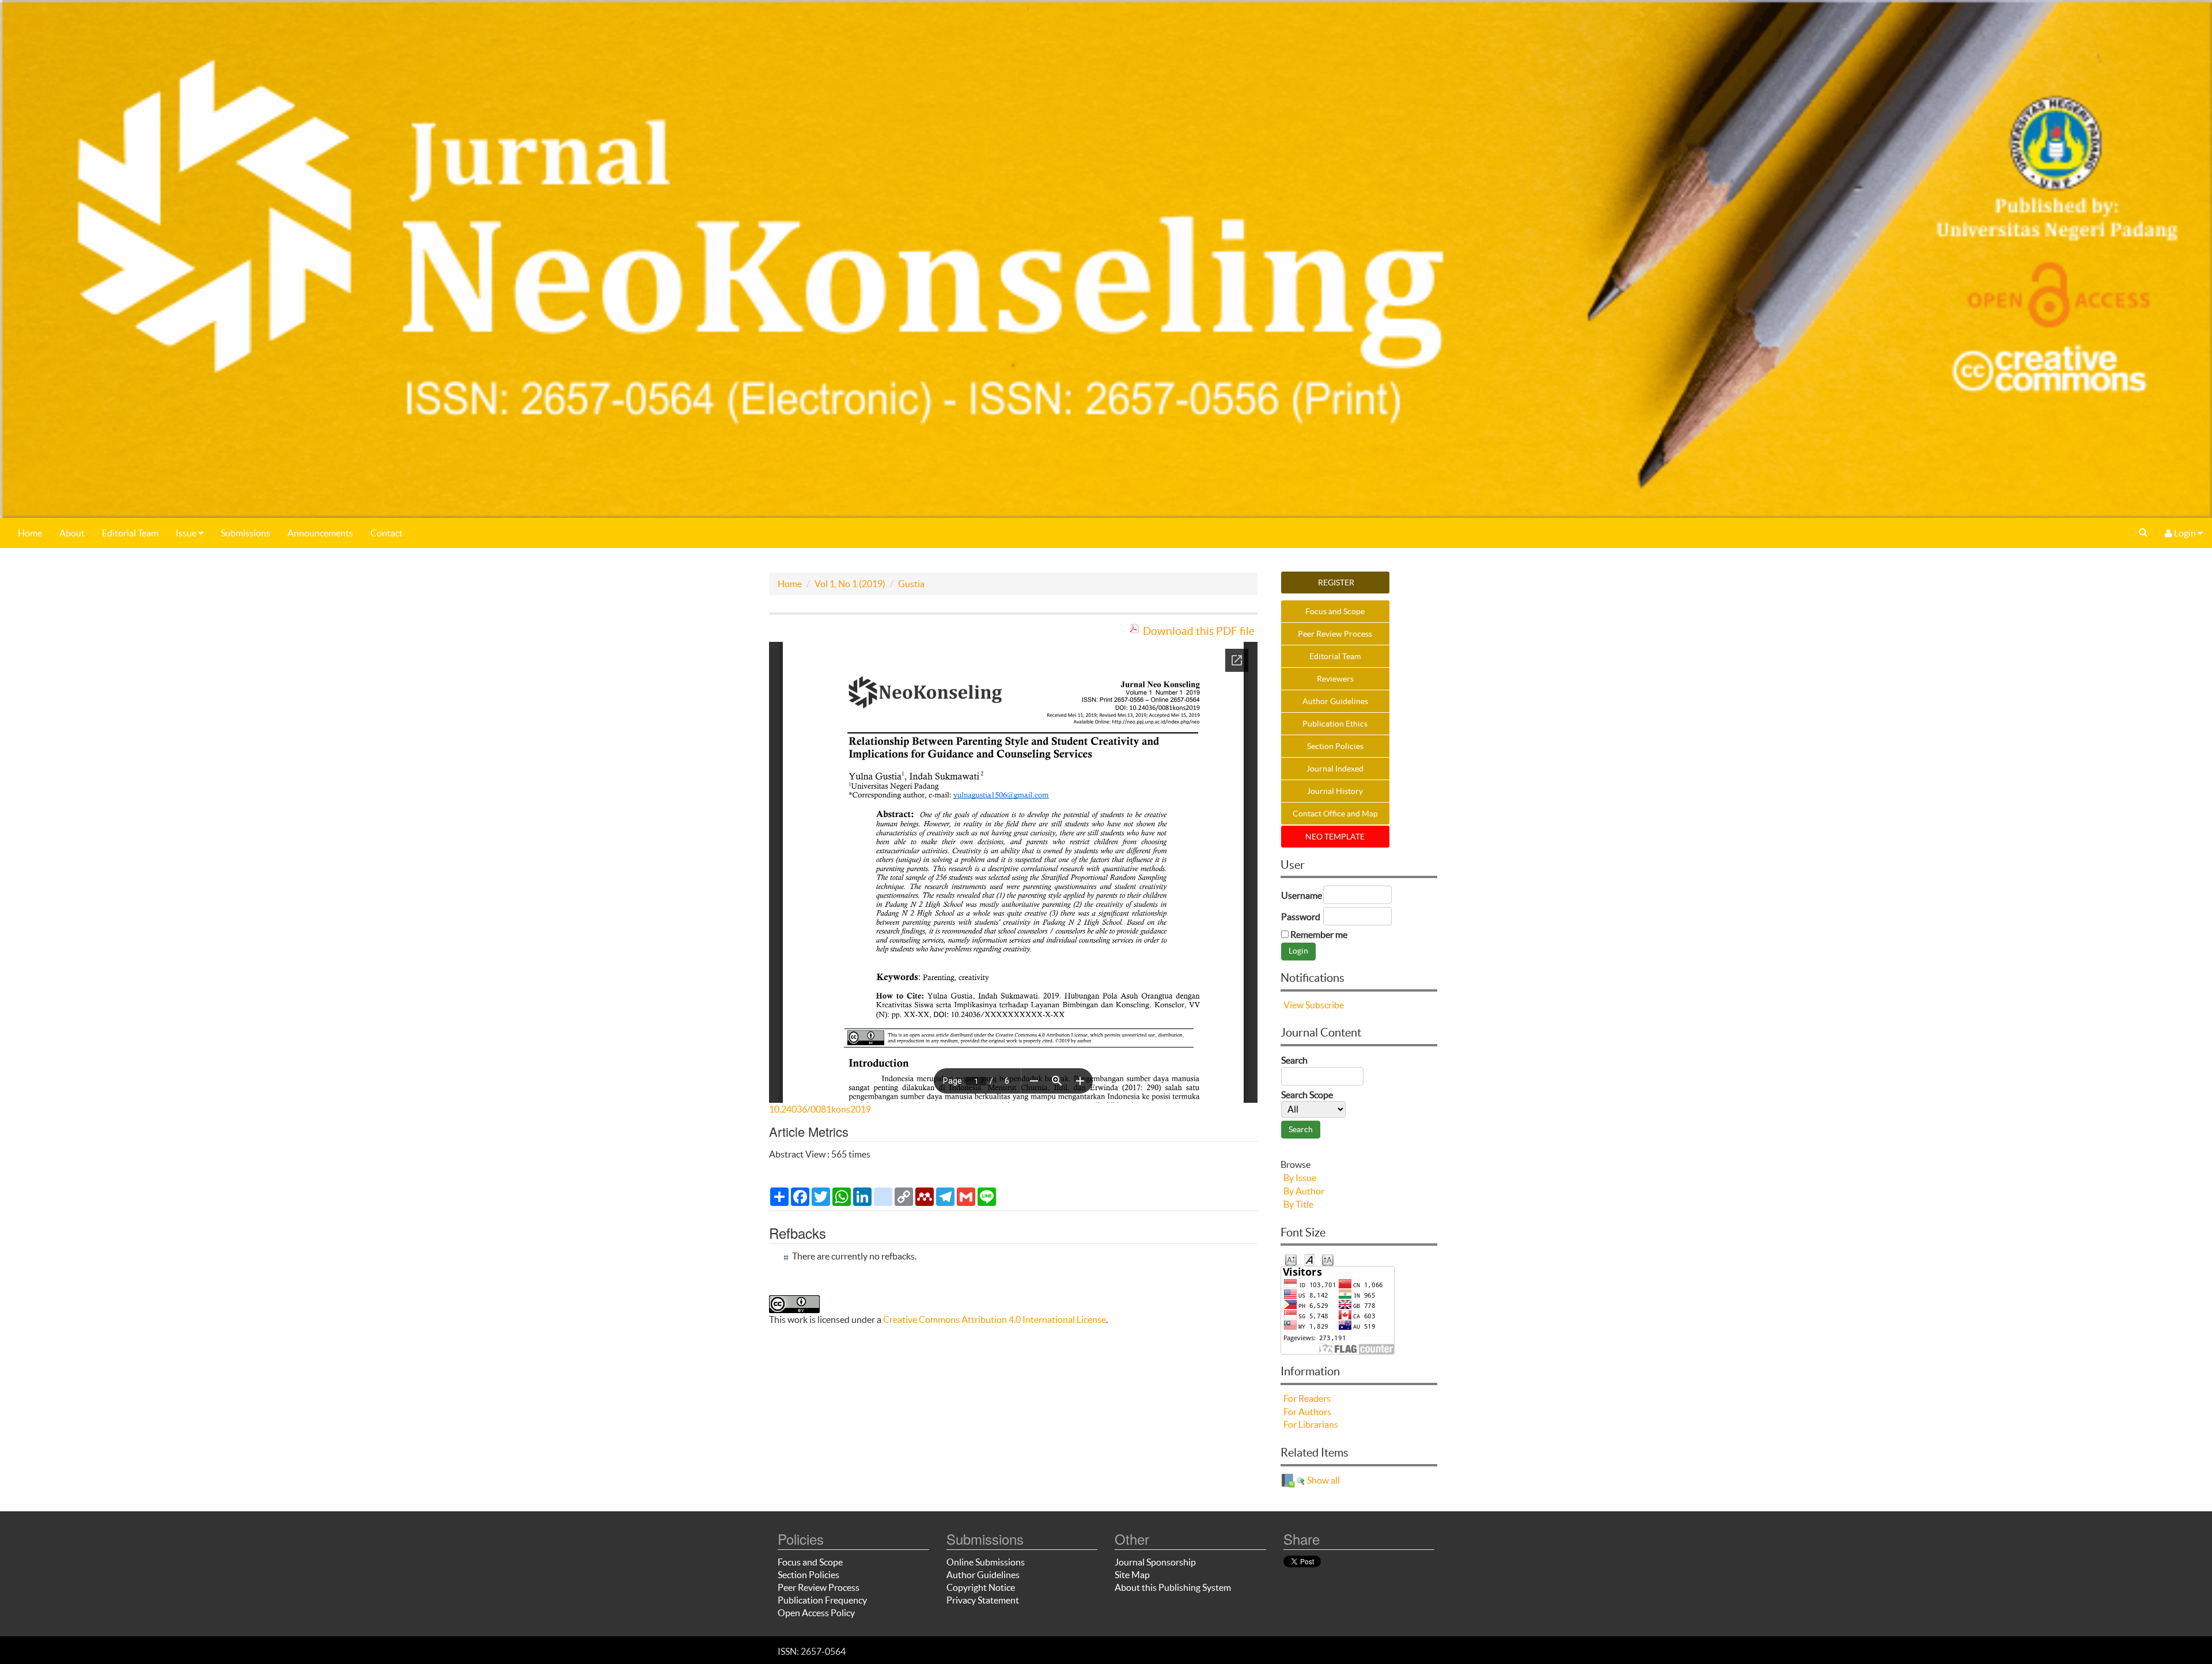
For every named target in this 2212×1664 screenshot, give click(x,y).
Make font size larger (1328, 1259)
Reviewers (1335, 679)
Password (1301, 917)
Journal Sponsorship (1155, 1562)
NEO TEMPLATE (1335, 837)
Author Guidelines (1335, 701)
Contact (387, 533)
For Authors (1307, 1412)
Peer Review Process (1335, 634)
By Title (1298, 1204)
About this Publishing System (1173, 1587)
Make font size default (1309, 1259)
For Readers (1307, 1398)
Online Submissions (986, 1562)
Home (30, 533)
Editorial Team (130, 533)
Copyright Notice (981, 1587)
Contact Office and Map (1335, 814)
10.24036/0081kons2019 (820, 1109)
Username (1302, 895)
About (72, 533)
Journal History (1335, 791)
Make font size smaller (1291, 1259)
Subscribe (1325, 1005)
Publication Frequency (822, 1600)
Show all (1323, 1480)
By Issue (1300, 1178)
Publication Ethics (1335, 724)
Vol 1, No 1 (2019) (850, 584)
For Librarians (1311, 1424)
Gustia (911, 584)
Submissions (245, 533)
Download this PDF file (1199, 631)
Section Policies (1335, 746)
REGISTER (1335, 583)
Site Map (1132, 1575)
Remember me (1319, 935)
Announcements (320, 533)
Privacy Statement (983, 1600)
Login (2185, 533)
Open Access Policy (816, 1613)
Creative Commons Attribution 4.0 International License (995, 1319)
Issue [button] (187, 533)
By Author (1304, 1191)
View (1294, 1005)
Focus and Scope (1335, 611)
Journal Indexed (1335, 769)
